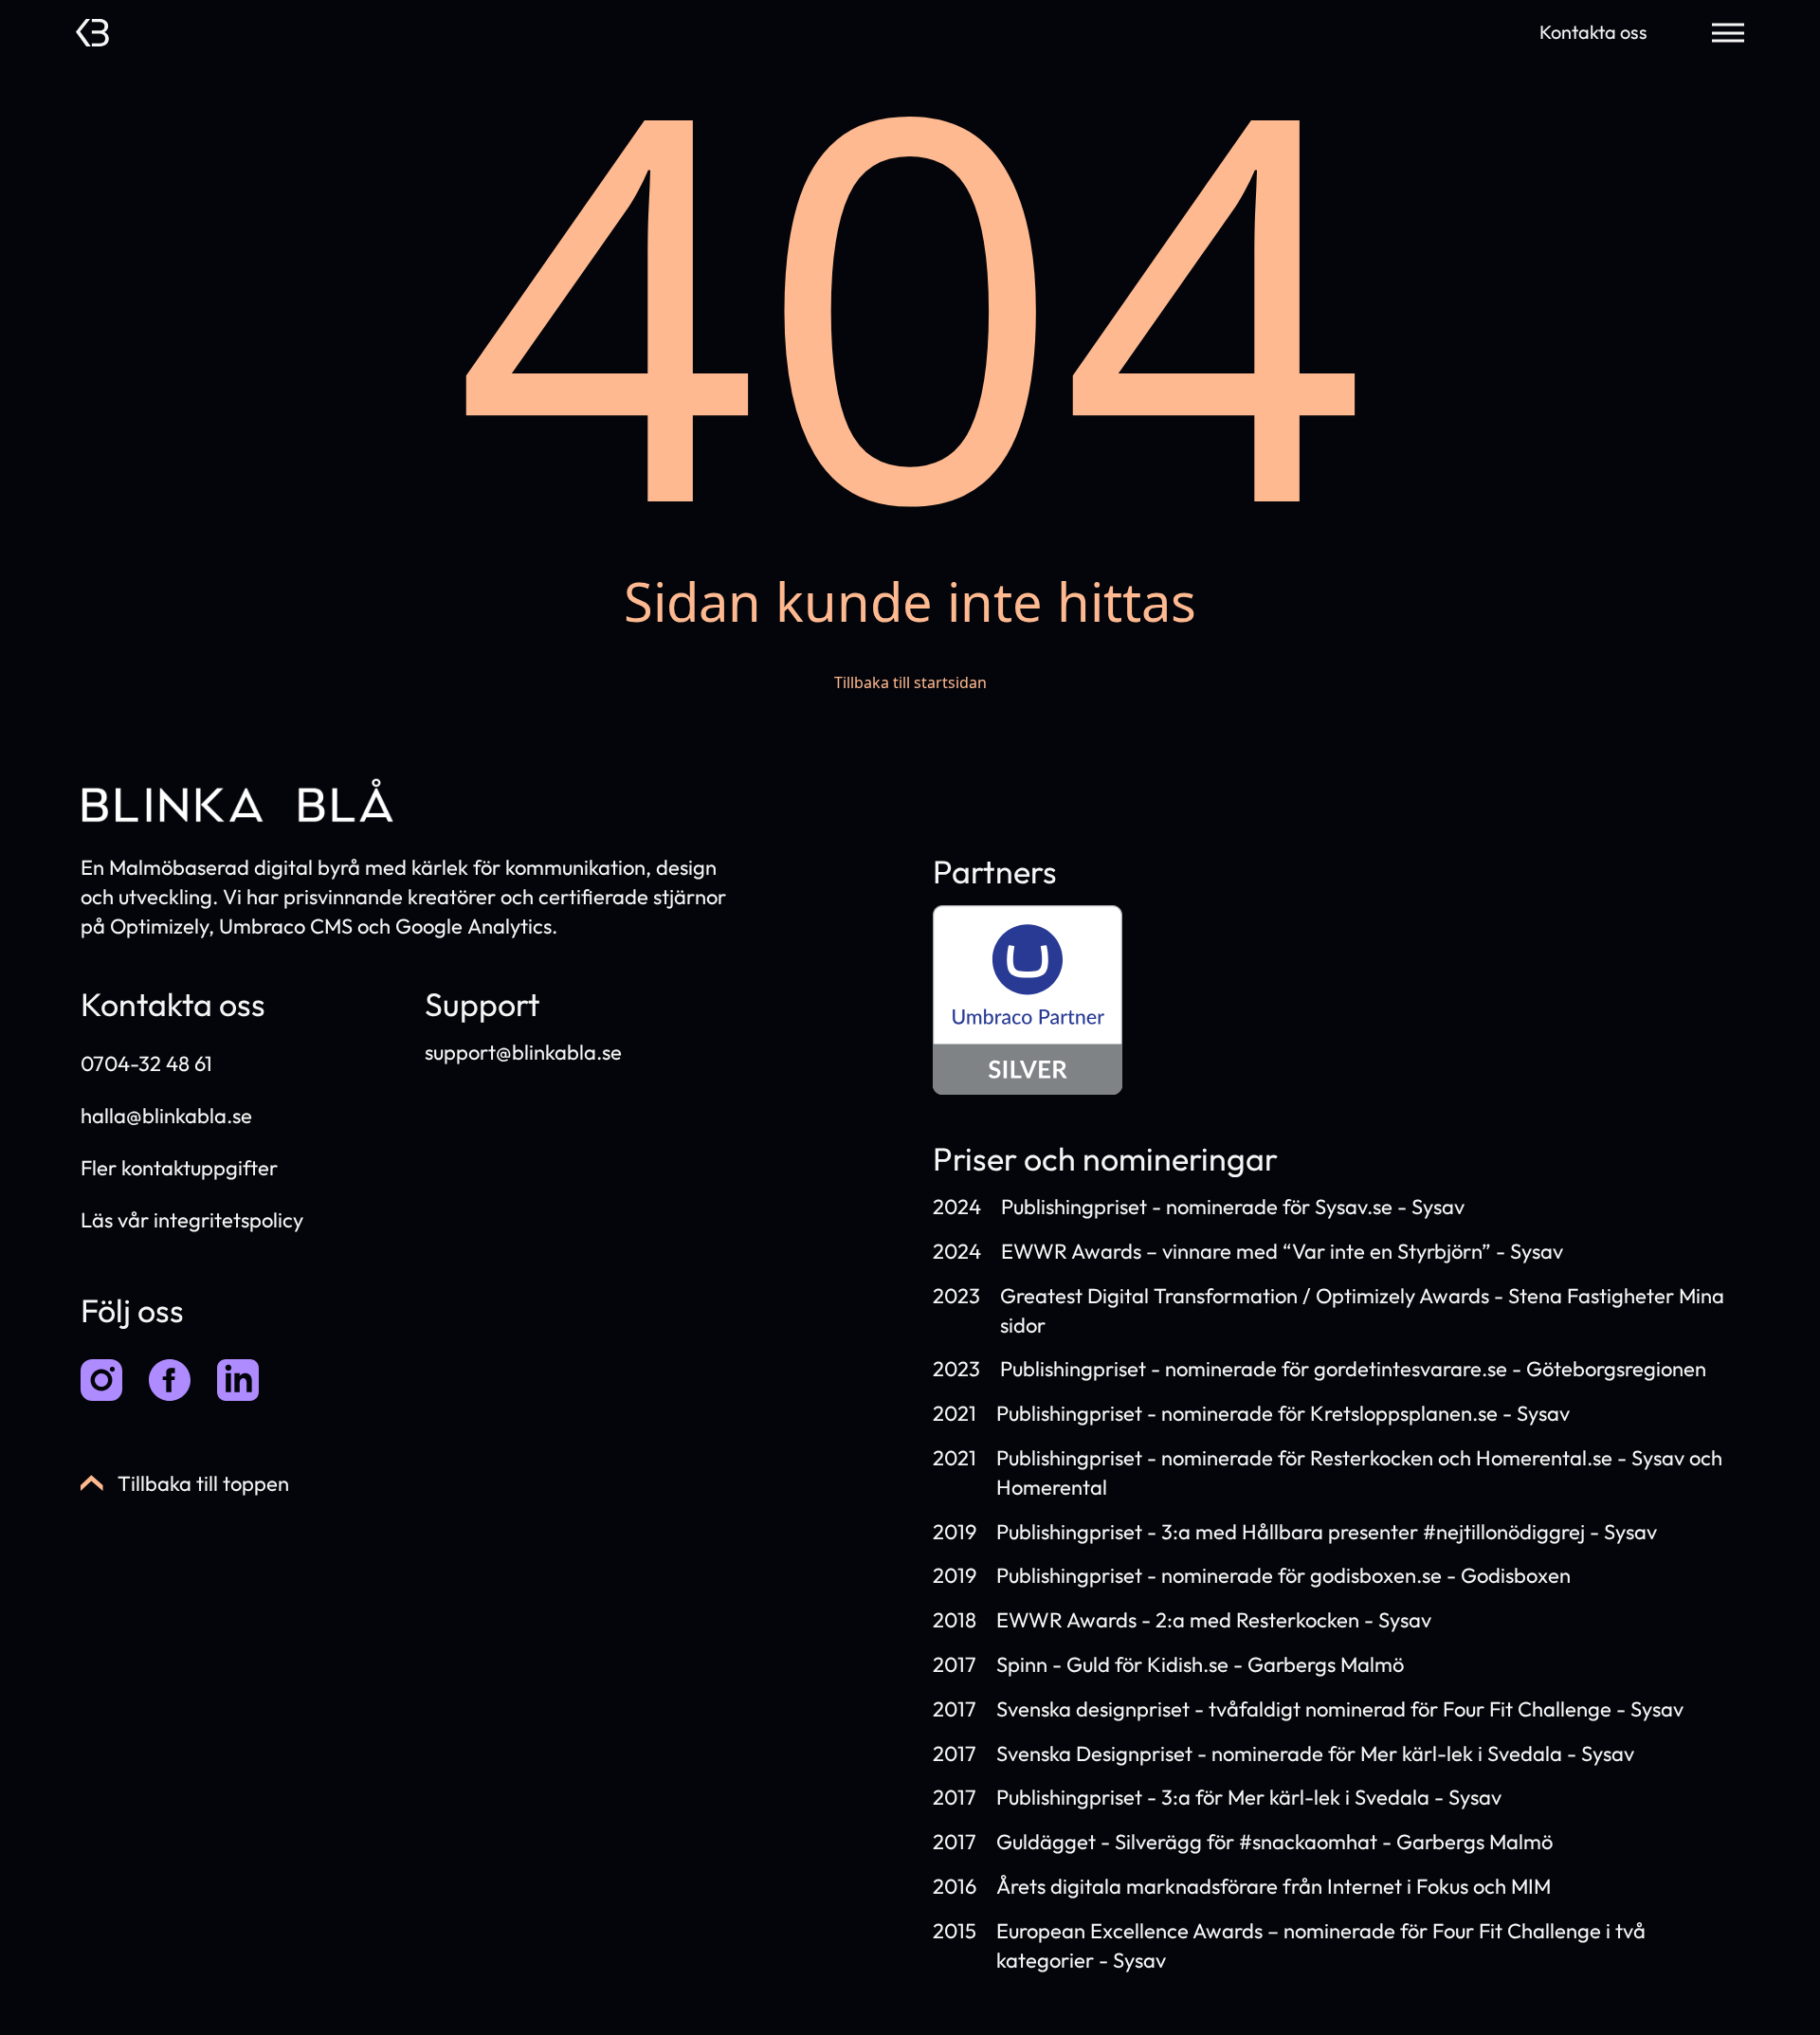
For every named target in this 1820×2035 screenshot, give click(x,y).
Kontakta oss (1593, 32)
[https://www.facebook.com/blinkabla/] (170, 1380)
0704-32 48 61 (146, 1063)
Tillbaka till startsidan (910, 682)
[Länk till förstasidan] (92, 33)
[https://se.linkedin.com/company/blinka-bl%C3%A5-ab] (238, 1380)
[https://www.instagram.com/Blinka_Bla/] (101, 1380)
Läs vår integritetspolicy (192, 1220)
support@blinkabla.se (523, 1052)
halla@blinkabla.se (166, 1116)
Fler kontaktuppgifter (179, 1168)
